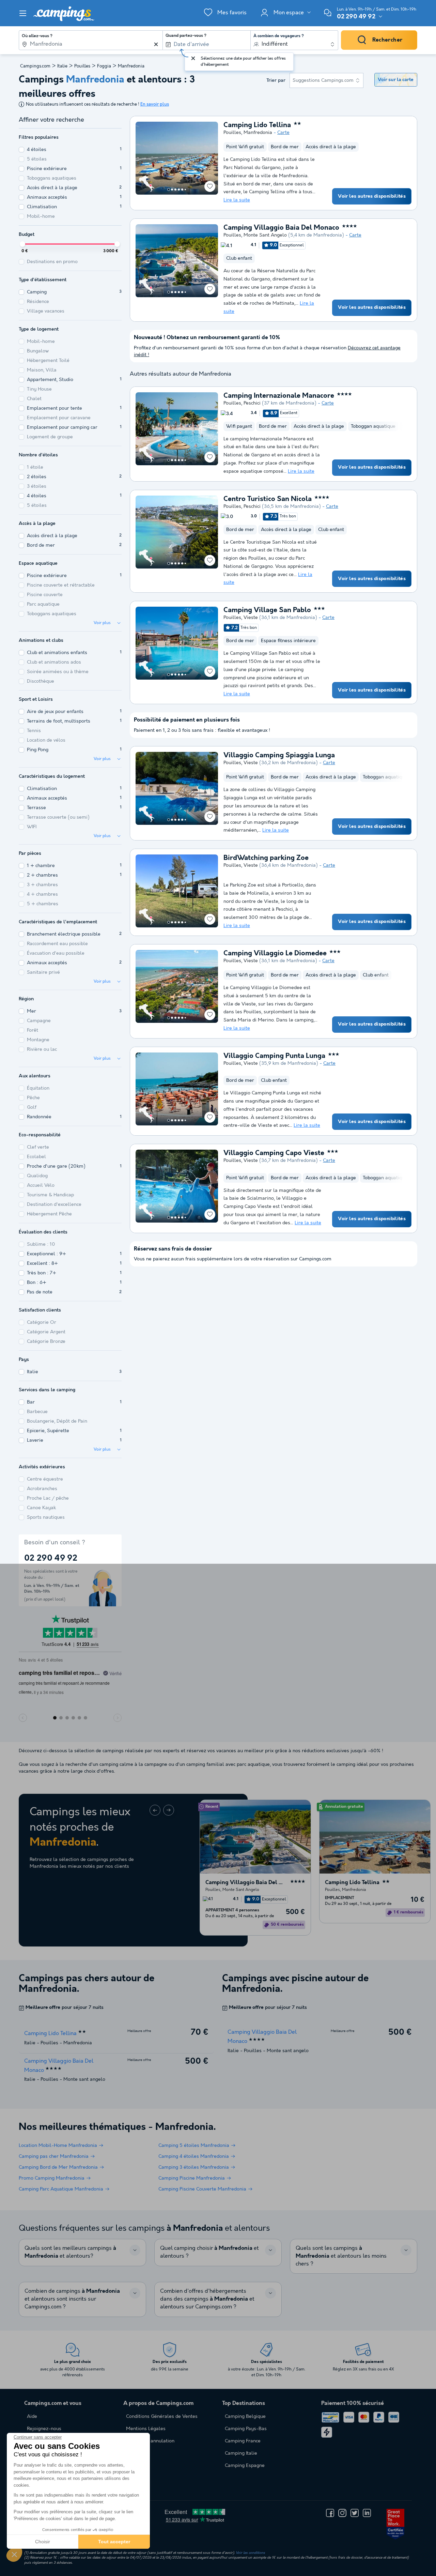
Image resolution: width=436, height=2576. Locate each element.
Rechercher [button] (387, 40)
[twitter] (355, 2513)
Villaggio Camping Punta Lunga (274, 1056)
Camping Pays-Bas (246, 2429)
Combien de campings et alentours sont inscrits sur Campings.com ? (72, 2299)
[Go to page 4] (179, 190)
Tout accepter (114, 2542)
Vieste (251, 618)
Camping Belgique (245, 2416)
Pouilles (82, 66)
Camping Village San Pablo (267, 610)
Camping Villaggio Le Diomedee (275, 954)
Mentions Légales (146, 2429)
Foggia (104, 66)
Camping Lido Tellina (257, 125)
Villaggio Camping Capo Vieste (274, 1153)
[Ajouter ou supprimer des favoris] (210, 186)
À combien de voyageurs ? (279, 36)
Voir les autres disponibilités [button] (372, 196)
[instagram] (342, 2513)
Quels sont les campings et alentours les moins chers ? (341, 2256)
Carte (283, 133)
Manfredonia (258, 133)
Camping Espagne (245, 2466)
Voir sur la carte (396, 80)
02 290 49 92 (356, 17)
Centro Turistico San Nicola (268, 499)
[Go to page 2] (172, 190)
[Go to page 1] (169, 190)
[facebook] (330, 2513)
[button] (14, 2554)
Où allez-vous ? (37, 36)
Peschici (252, 403)
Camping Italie (241, 2453)
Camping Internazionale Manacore (279, 396)
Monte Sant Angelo (265, 235)
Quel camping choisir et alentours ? (209, 2252)
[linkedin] (367, 2513)
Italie (62, 66)
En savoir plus (155, 104)
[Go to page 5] (182, 190)
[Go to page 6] (185, 190)
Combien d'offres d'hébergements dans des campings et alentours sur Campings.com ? (207, 2299)
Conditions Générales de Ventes (162, 2416)
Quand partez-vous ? (186, 36)
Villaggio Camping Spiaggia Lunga (279, 756)
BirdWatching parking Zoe (266, 858)
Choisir (43, 2542)
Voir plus (102, 623)
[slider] (22, 244)
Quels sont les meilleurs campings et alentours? (70, 2252)
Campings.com (35, 66)
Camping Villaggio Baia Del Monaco (281, 228)
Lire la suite (237, 200)
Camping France (243, 2441)
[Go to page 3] (175, 190)
